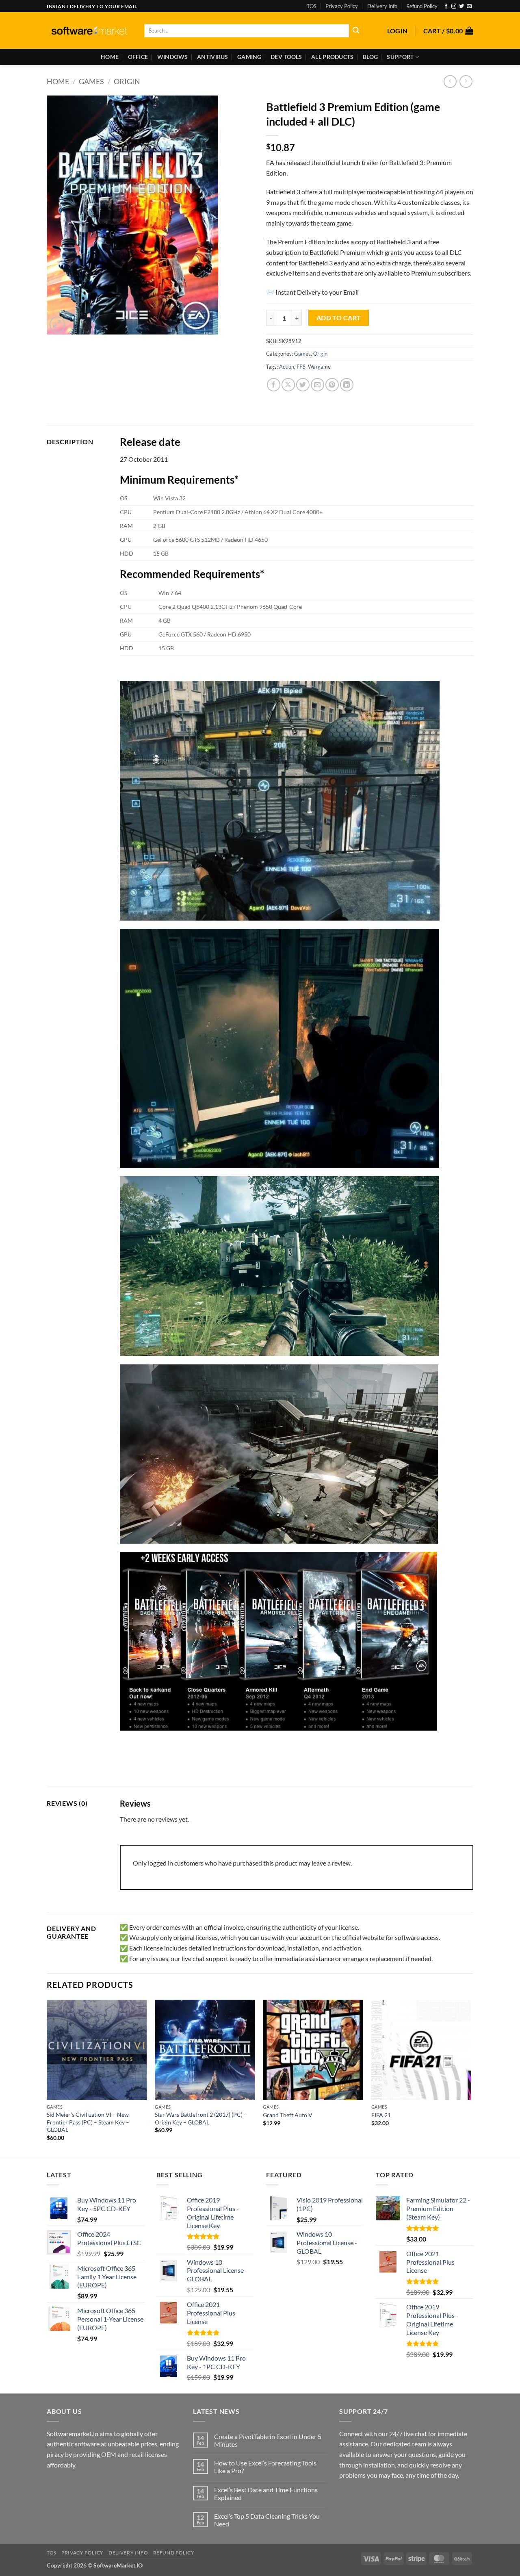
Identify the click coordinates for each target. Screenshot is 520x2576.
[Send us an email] (469, 7)
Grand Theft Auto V (288, 2115)
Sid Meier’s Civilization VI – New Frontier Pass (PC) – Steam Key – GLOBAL (88, 2122)
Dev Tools (286, 57)
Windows (173, 57)
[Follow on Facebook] (446, 7)
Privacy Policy (342, 6)
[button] (398, 31)
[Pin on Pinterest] (332, 385)
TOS (312, 6)
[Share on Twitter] (303, 385)
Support (400, 57)
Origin (127, 81)
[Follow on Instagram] (454, 7)
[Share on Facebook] (274, 385)
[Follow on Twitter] (461, 7)
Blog (370, 57)
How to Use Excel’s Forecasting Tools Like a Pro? (265, 2467)
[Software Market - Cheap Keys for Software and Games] (89, 31)
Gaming (249, 57)
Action (287, 367)
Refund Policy (422, 6)
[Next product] (450, 81)
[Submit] (356, 31)
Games (91, 81)
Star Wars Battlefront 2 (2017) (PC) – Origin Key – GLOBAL (201, 2118)
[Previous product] (466, 81)
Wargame (319, 367)
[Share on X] (288, 385)
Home (110, 57)
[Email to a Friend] (317, 385)
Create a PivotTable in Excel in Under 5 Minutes (268, 2440)
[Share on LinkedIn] (347, 385)
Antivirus (213, 57)
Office (138, 57)
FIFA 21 (381, 2115)
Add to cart (339, 318)
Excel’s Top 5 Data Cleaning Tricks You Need (267, 2520)
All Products (332, 57)
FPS (301, 367)
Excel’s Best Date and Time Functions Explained (266, 2493)
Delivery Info (382, 6)
